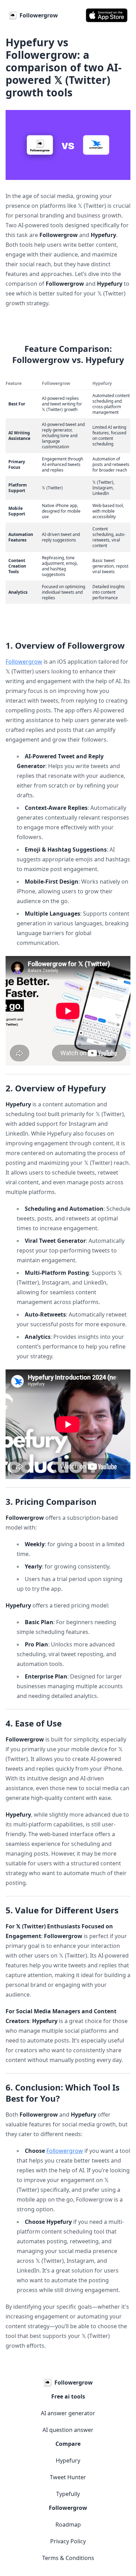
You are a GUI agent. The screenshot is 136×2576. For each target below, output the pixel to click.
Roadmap (68, 2524)
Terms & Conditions (68, 2558)
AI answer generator (68, 2413)
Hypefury (68, 2460)
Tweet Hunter (68, 2477)
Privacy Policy (68, 2541)
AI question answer (68, 2430)
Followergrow (24, 662)
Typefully (68, 2494)
